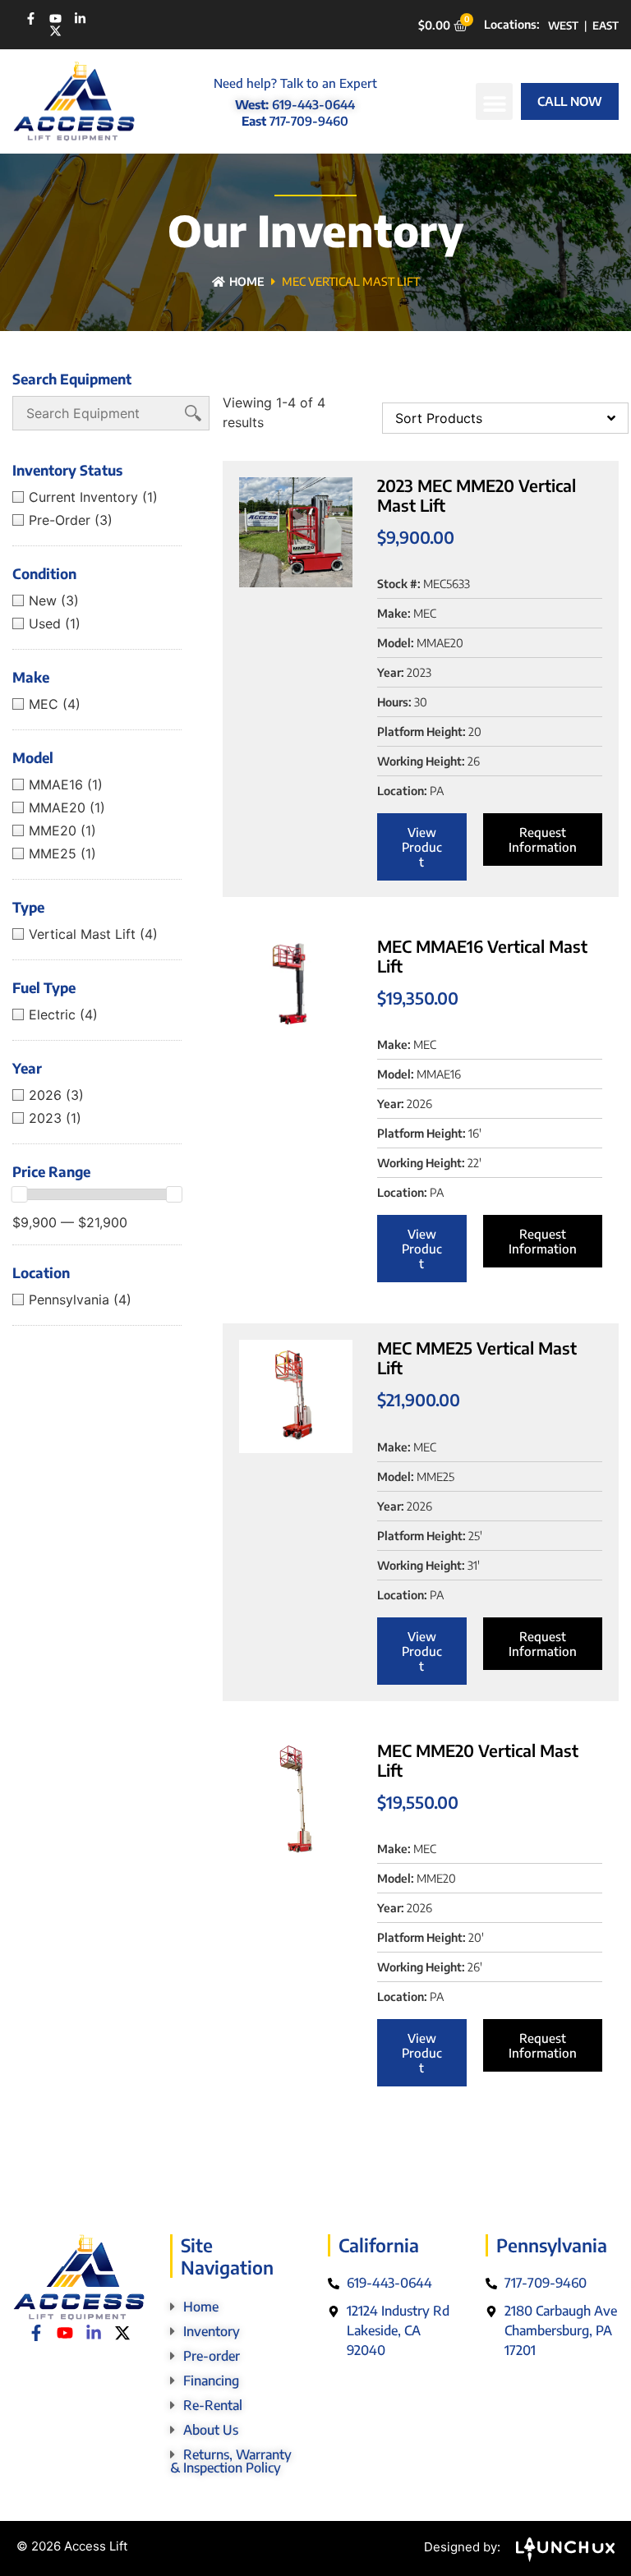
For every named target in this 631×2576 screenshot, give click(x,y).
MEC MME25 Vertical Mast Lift (477, 1357)
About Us (211, 2430)
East (606, 25)
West (563, 25)
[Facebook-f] (31, 18)
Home (247, 281)
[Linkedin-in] (80, 18)
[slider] (20, 1194)
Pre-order (212, 2356)
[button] (494, 101)
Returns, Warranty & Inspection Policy (231, 2461)
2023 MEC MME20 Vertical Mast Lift (477, 495)
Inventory (212, 2331)
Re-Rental (213, 2405)
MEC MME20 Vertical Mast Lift (478, 1760)
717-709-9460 (309, 121)
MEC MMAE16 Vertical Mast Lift (482, 956)
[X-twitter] (55, 31)
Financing (211, 2380)
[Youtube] (55, 18)
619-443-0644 (313, 104)
